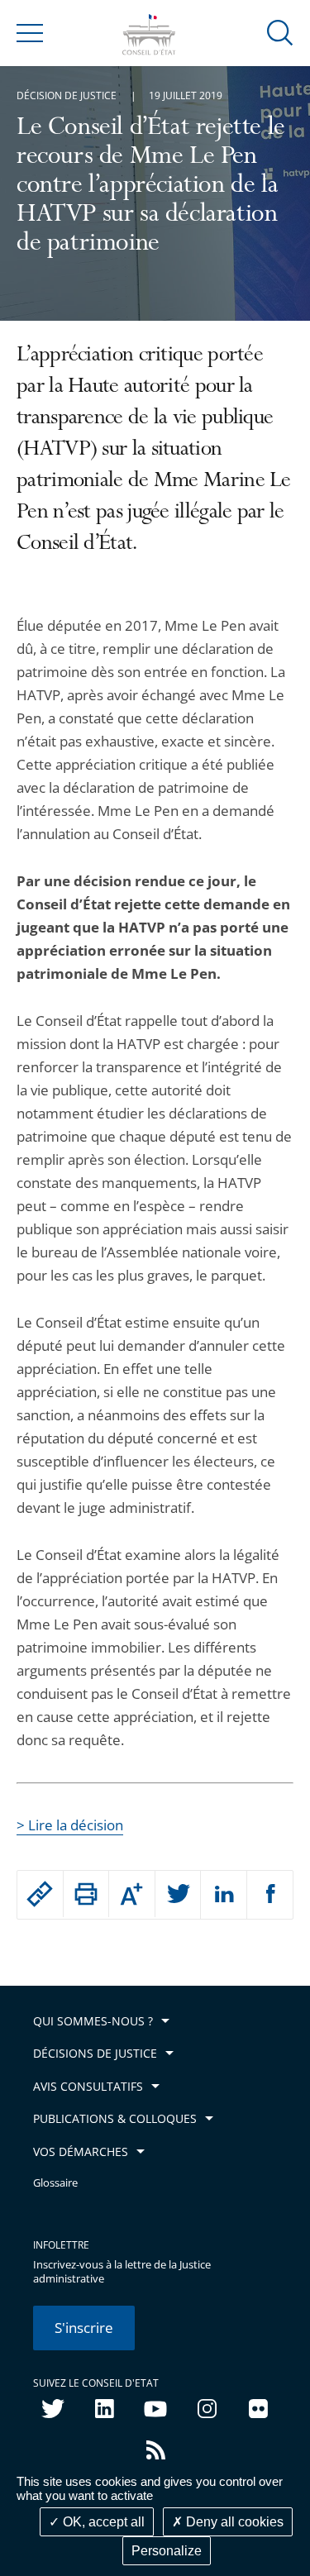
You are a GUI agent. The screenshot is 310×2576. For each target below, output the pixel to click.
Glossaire (55, 2183)
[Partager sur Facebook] (270, 1895)
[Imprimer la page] (86, 1894)
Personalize (167, 2551)
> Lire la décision (70, 1825)
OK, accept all (102, 2522)
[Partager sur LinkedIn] (224, 1895)
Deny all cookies (233, 2522)
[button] (280, 32)
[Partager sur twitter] (178, 1895)
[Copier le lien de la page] (40, 1894)
